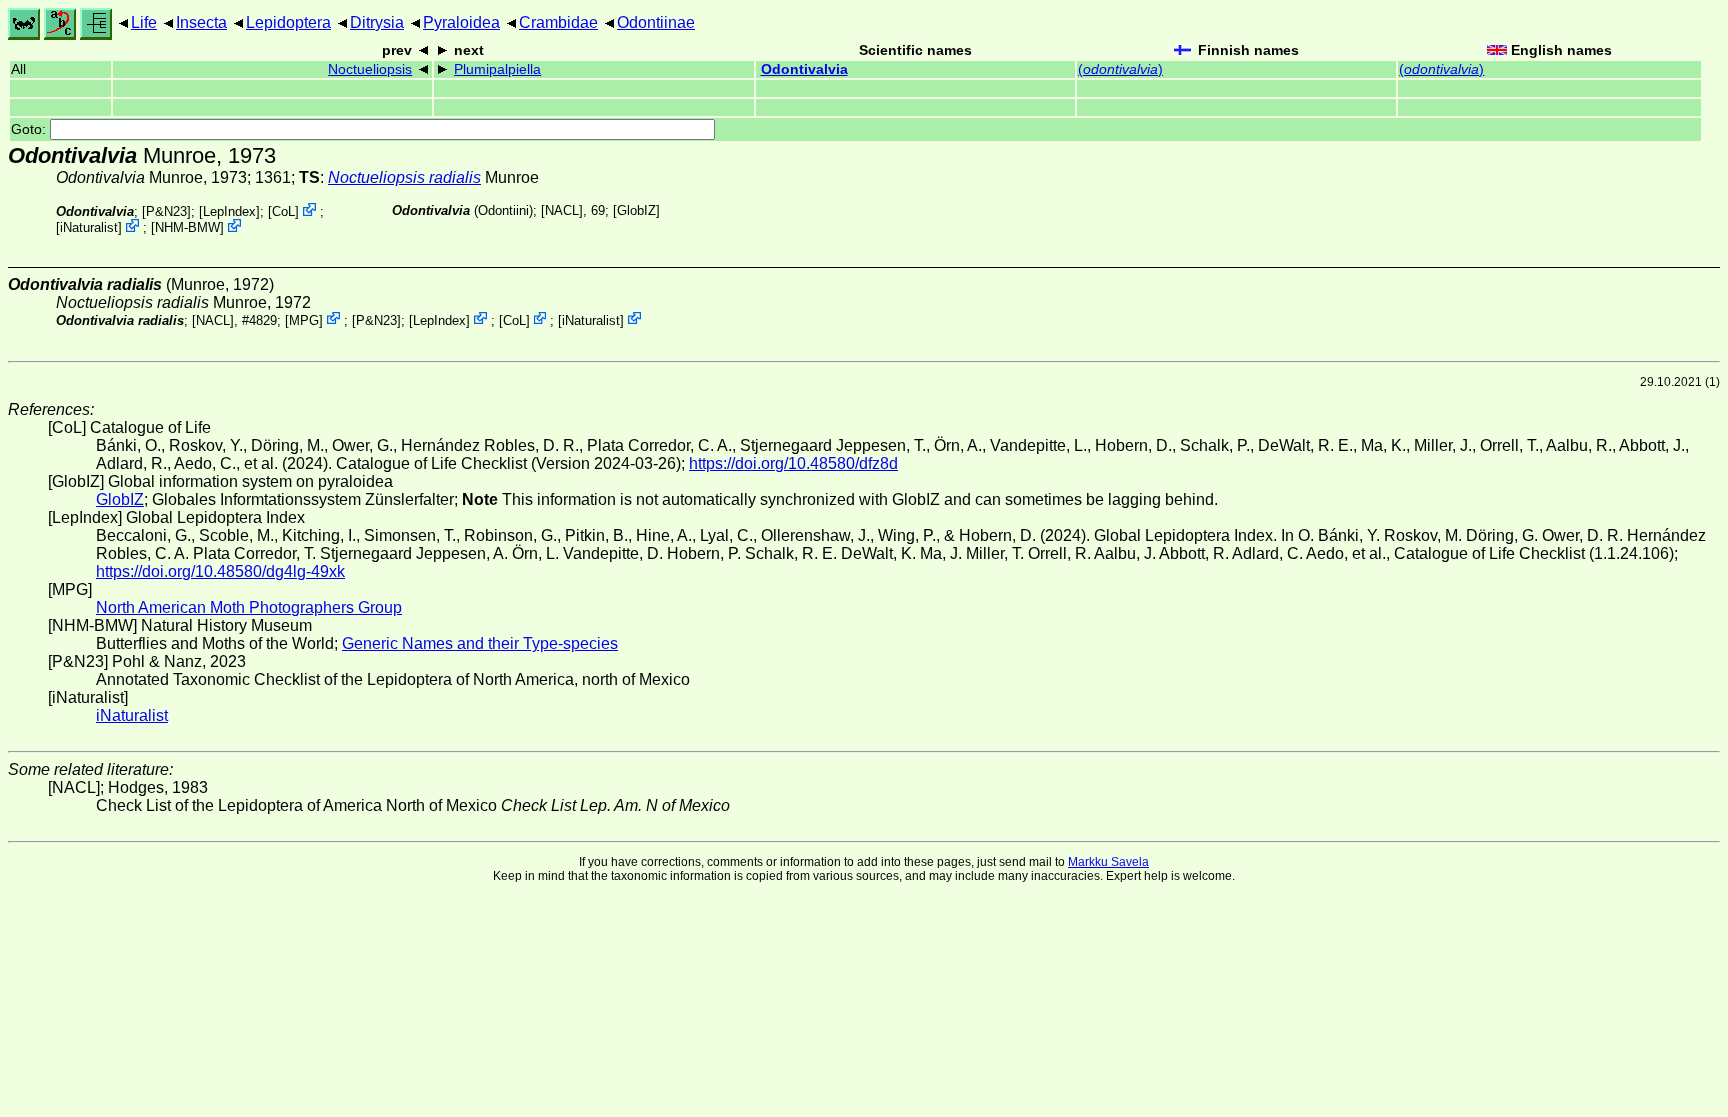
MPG (304, 319)
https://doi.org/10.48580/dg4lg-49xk (220, 571)
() (1120, 69)
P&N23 (166, 211)
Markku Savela (1108, 862)
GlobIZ (636, 210)
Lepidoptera (288, 22)
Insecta (201, 22)
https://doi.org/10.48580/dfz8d (793, 463)
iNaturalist (89, 227)
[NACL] (562, 210)
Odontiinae (656, 22)
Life (144, 22)
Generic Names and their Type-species (480, 643)
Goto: (30, 129)
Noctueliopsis (370, 69)
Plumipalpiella (497, 69)
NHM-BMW (187, 227)
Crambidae (558, 22)
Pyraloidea (461, 22)
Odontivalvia (804, 69)
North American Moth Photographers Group (249, 607)
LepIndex (229, 211)
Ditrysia (377, 22)
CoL (283, 211)
